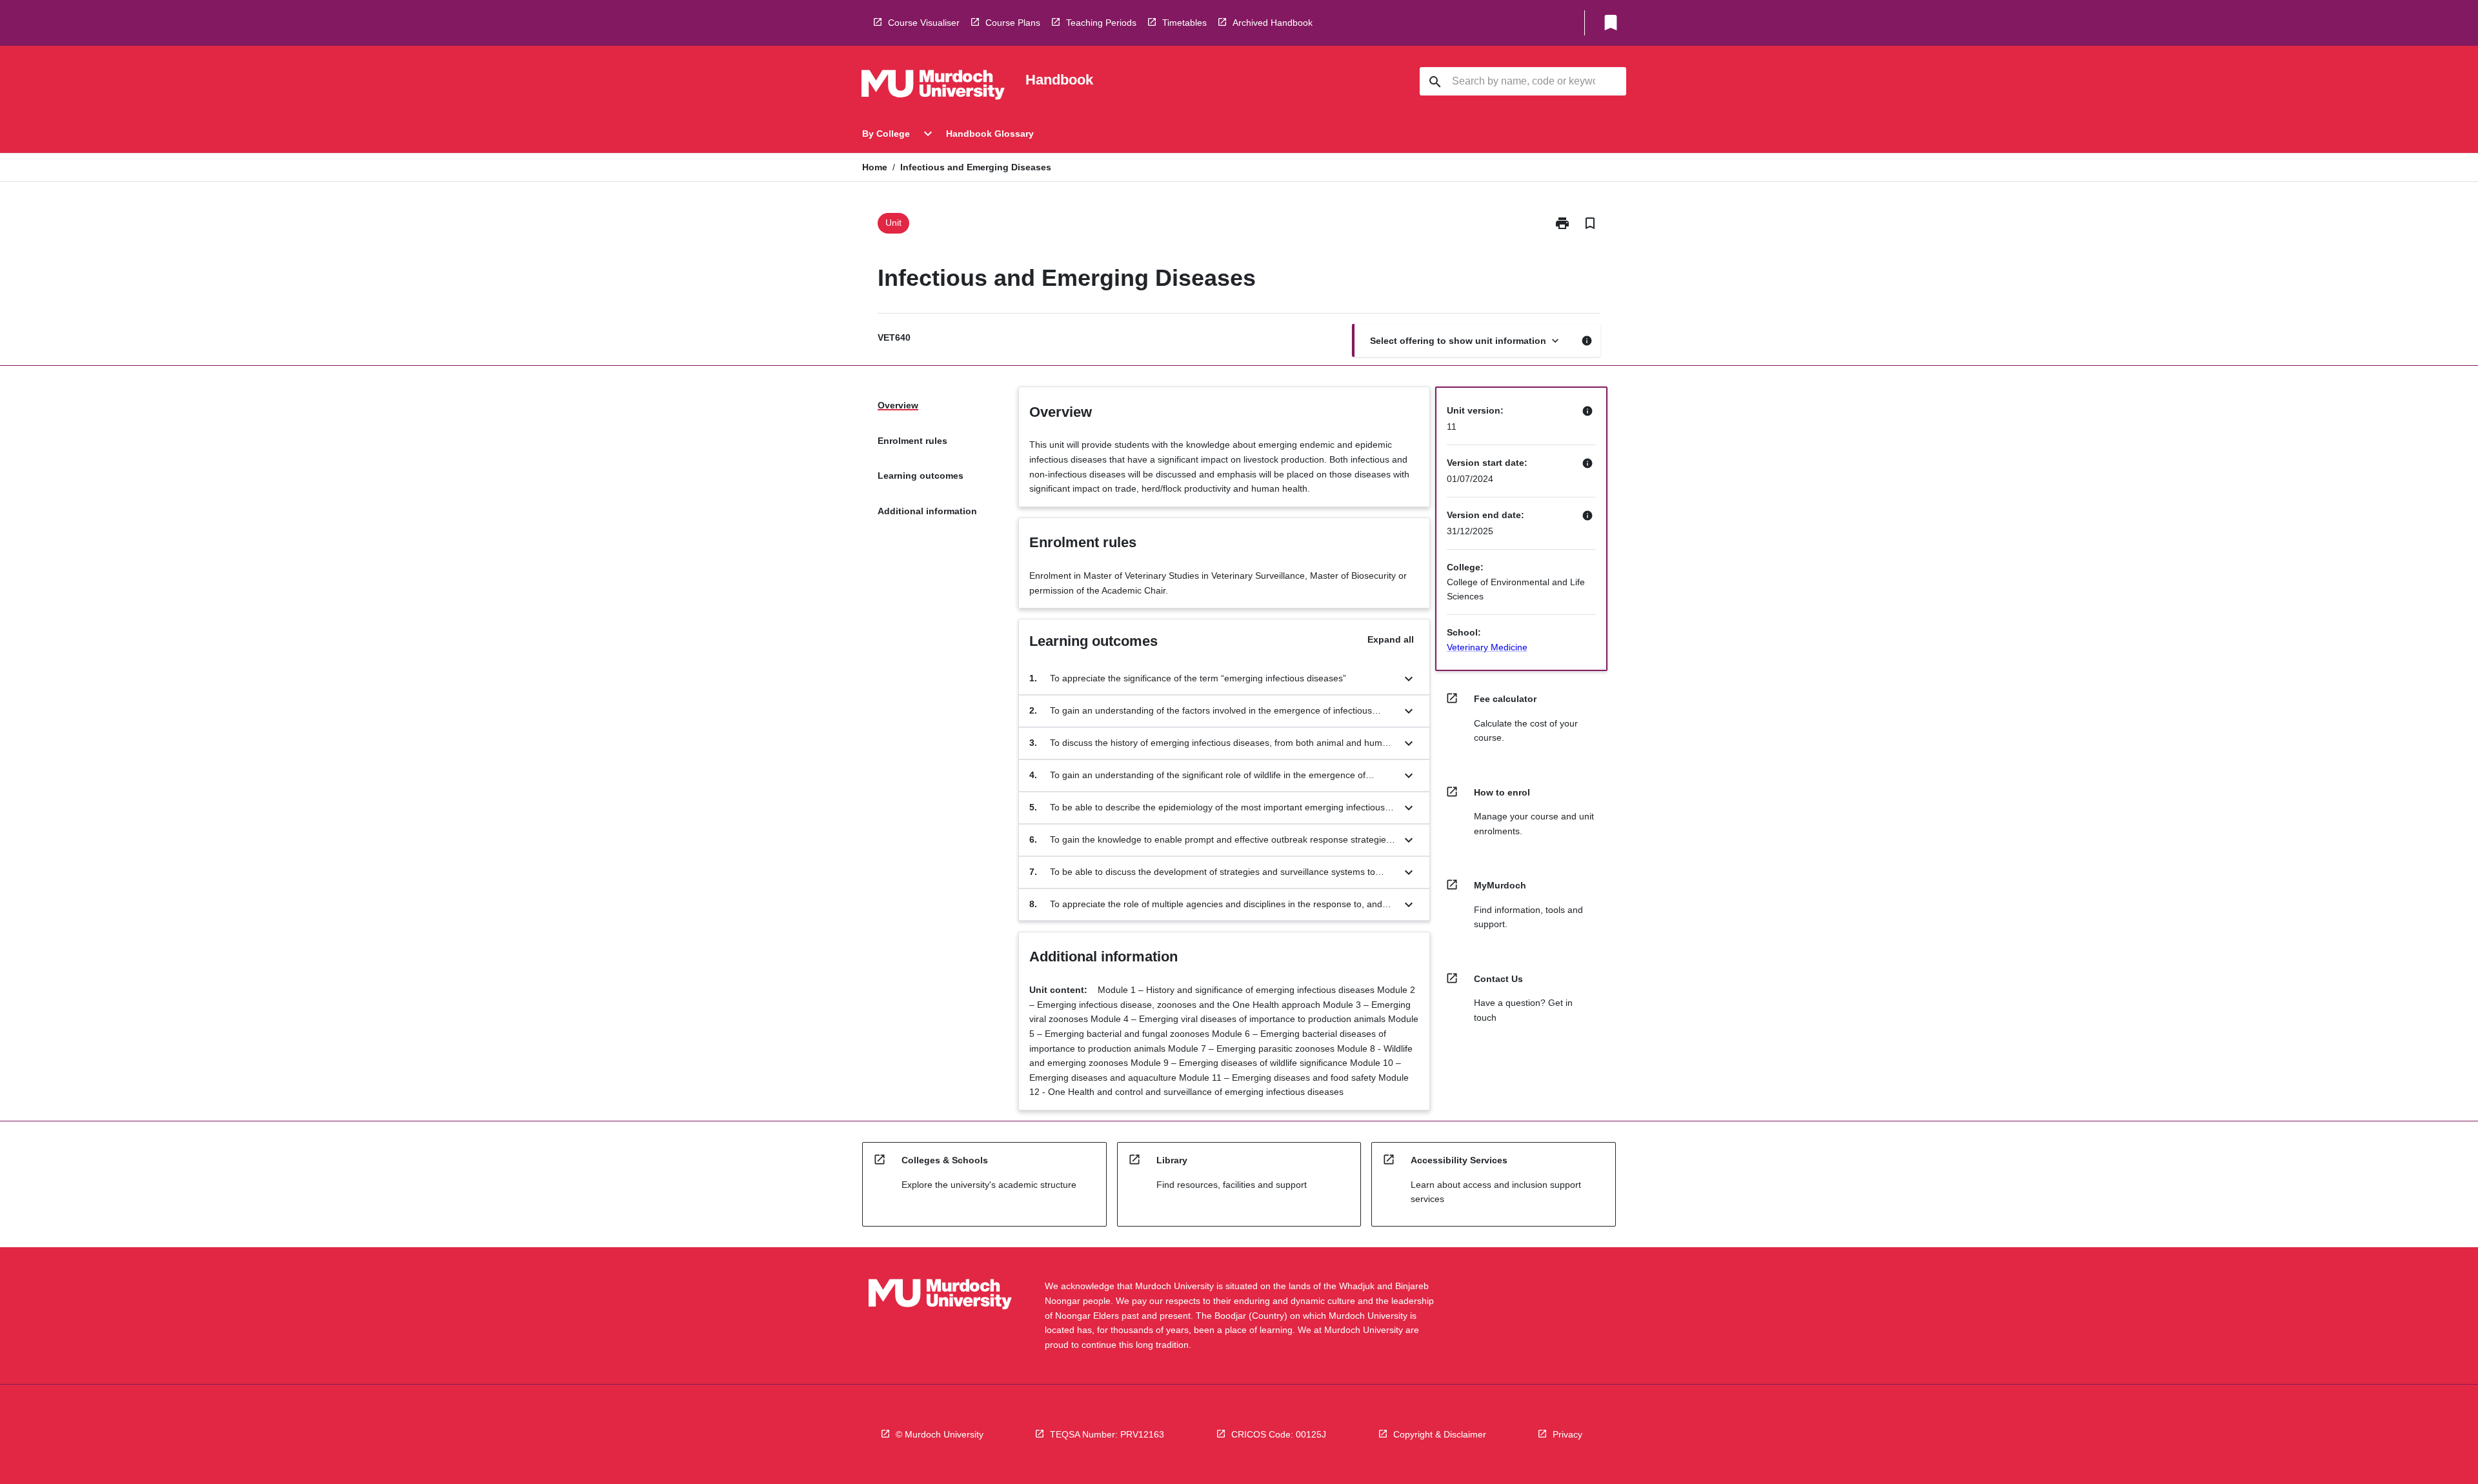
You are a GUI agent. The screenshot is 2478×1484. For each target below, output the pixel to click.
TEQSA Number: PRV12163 (1107, 1434)
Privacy (1567, 1434)
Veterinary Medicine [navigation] (1487, 647)
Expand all (1391, 639)
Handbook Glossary (990, 134)
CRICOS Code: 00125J (1279, 1434)
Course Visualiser (924, 23)
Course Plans (1013, 23)
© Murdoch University (940, 1434)
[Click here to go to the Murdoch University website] (933, 87)
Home (875, 167)
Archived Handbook (1273, 23)
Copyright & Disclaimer (1440, 1434)
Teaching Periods (1101, 23)
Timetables (1184, 23)
